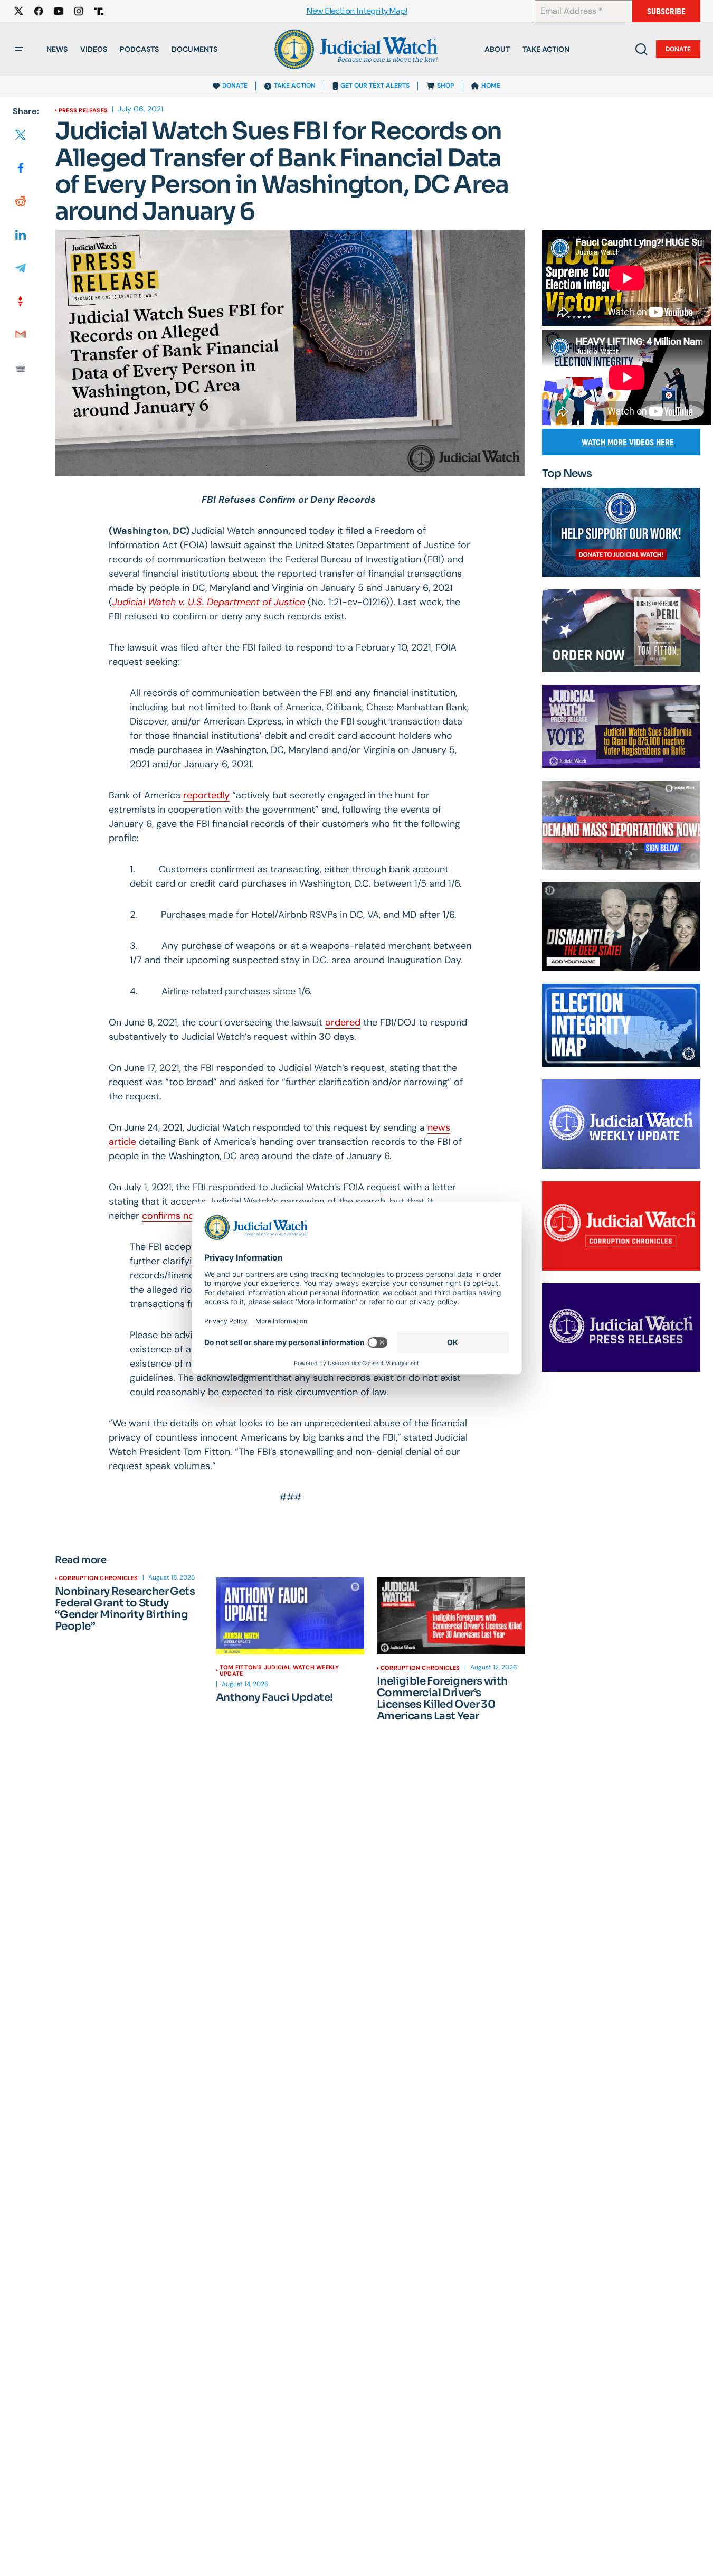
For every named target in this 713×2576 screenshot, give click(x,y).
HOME (491, 86)
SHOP (445, 86)
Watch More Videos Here (628, 442)
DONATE (235, 86)
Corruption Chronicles (98, 1578)
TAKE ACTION (295, 86)
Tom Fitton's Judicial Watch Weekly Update (279, 1670)
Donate (678, 49)
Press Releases (83, 110)
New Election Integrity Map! (357, 11)
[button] (19, 49)
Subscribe (666, 11)
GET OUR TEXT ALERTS (375, 86)
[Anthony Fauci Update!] (290, 1616)
